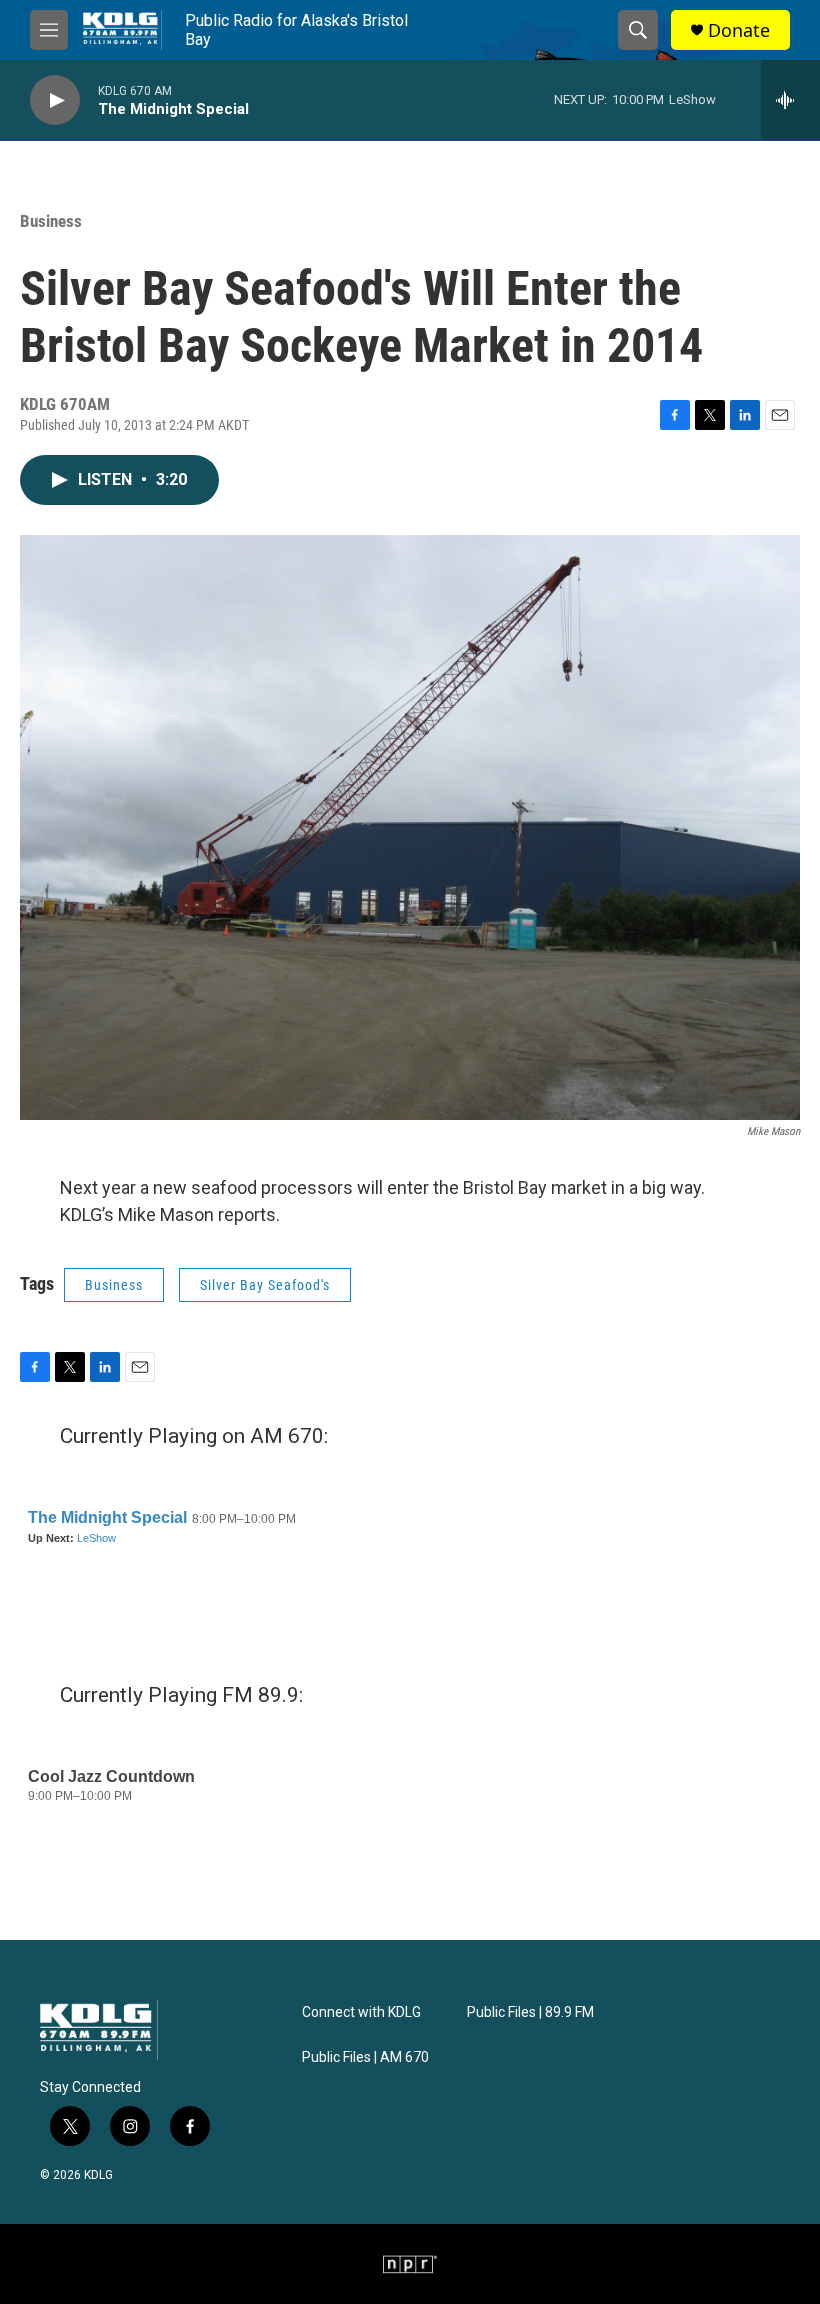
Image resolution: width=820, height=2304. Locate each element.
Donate (739, 30)
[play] (55, 100)
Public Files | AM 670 (365, 2057)
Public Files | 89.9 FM (530, 2012)
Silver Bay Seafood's (265, 1285)
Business (51, 221)
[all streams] (790, 100)
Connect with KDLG (361, 2012)
